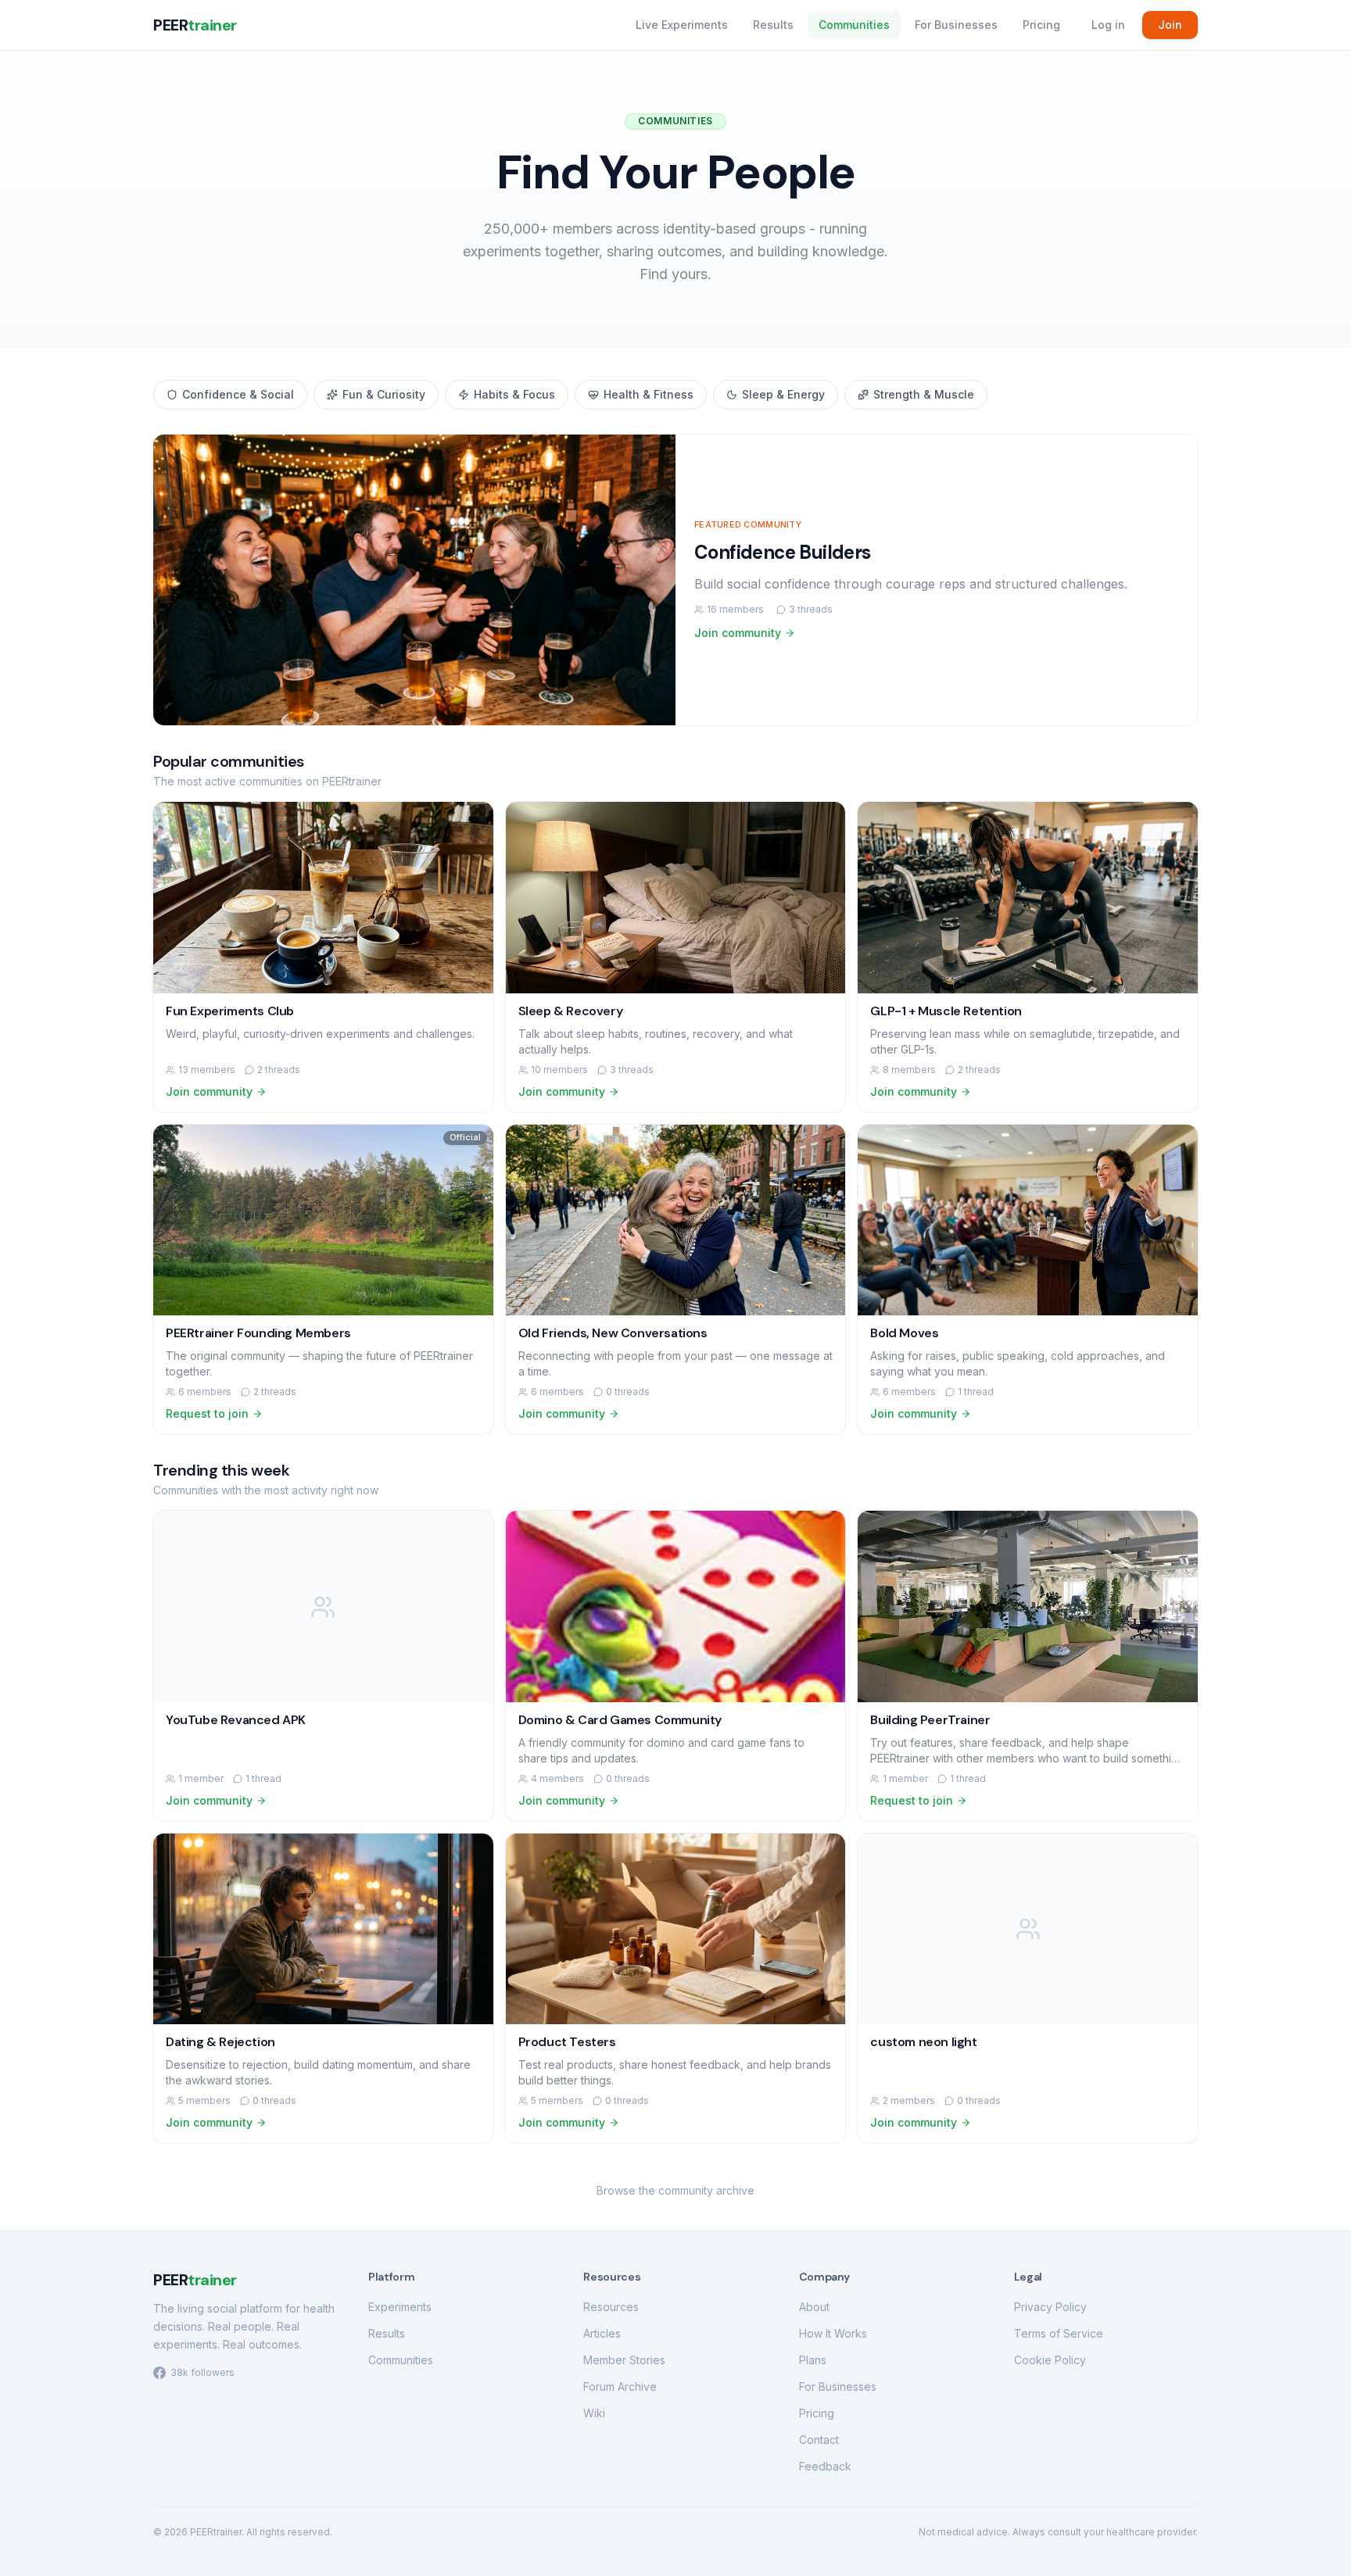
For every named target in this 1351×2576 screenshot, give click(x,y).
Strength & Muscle (924, 394)
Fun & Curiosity (384, 394)
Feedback (825, 2466)
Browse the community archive (675, 2190)
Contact (819, 2440)
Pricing (1041, 25)
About (814, 2307)
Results (773, 25)
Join (1170, 25)
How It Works (833, 2333)
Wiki (594, 2413)
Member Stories (624, 2360)
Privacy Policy (1050, 2307)
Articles (602, 2333)
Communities (854, 25)
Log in (1108, 25)
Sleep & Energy (783, 394)
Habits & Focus (514, 394)
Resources (611, 2307)
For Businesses (956, 25)
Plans (813, 2360)
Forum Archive (620, 2386)
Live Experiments (682, 25)
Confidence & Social (238, 394)
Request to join (207, 1413)
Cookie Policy (1050, 2360)
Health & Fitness (649, 394)
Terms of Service (1059, 2333)
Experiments (400, 2307)
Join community (738, 633)
